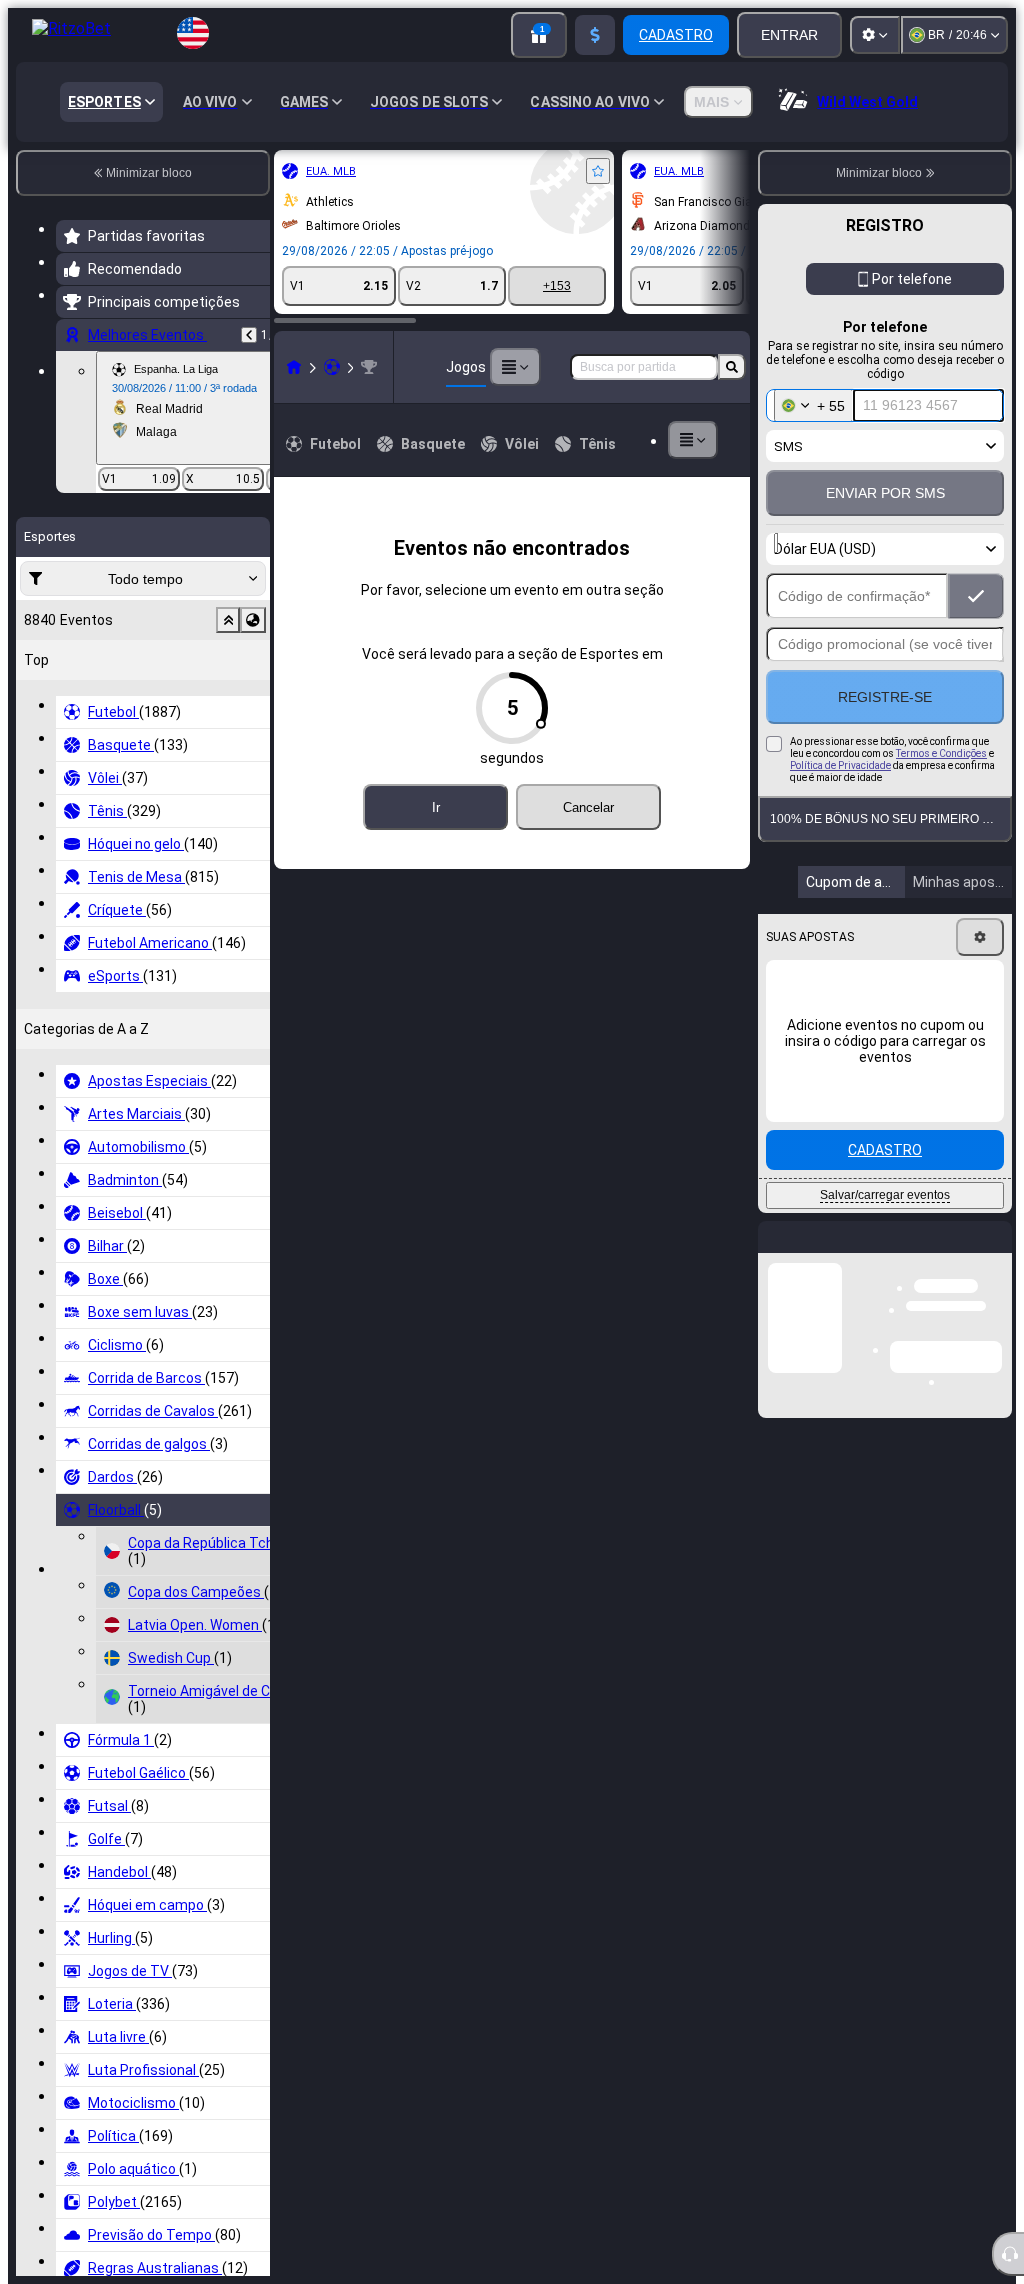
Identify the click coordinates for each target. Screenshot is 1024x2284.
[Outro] (616, 440)
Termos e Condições (941, 753)
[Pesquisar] (732, 367)
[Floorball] (114, 367)
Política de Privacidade (840, 765)
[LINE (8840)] (76, 367)
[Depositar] (595, 35)
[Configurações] (875, 35)
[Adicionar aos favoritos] (380, 171)
